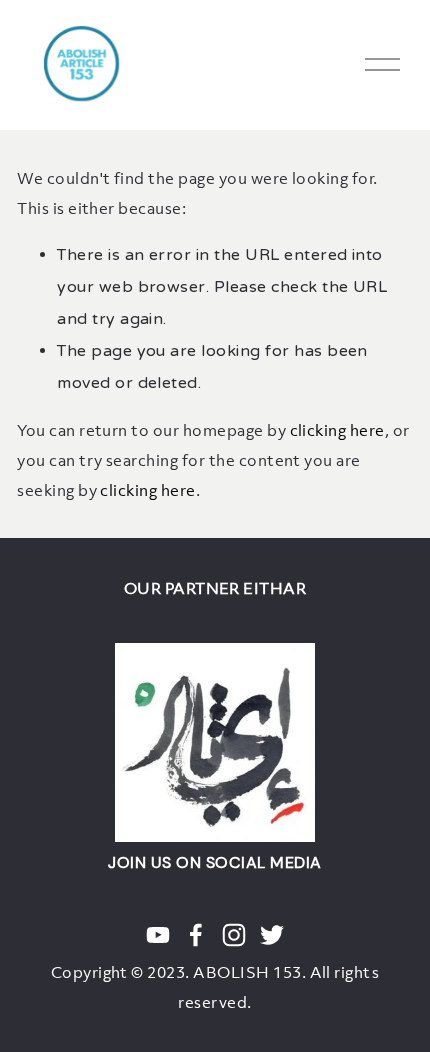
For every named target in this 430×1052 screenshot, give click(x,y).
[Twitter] (272, 935)
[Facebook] (196, 935)
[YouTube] (158, 935)
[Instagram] (234, 935)
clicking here (337, 430)
